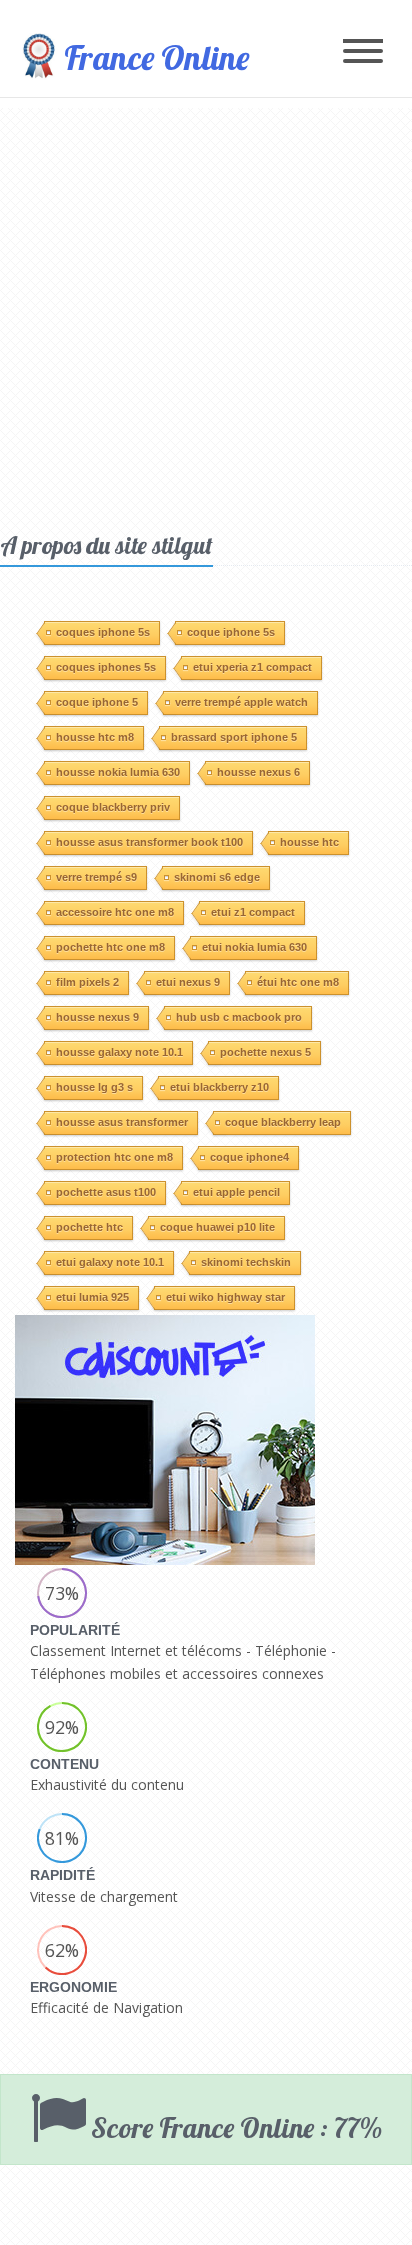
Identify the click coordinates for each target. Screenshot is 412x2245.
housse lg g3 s (94, 1087)
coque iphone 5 (97, 702)
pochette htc (89, 1227)
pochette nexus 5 (265, 1052)
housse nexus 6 (258, 772)
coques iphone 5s (103, 632)
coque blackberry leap (283, 1122)
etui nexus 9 (188, 982)
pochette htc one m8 (110, 947)
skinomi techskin (246, 1262)
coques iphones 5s (106, 667)
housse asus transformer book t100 (149, 842)
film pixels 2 (87, 982)
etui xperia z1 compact (252, 667)
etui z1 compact (253, 912)
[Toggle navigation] (363, 52)
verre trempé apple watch (241, 702)
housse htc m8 (95, 737)
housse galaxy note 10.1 (119, 1052)
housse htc (309, 842)
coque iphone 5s (231, 632)
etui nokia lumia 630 (254, 947)
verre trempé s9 (96, 877)
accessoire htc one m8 (115, 912)
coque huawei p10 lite (217, 1227)
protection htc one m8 (114, 1157)
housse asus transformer (122, 1122)
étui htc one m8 (298, 982)
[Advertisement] (206, 314)
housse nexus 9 (97, 1017)
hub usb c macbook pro (239, 1017)
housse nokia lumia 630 (118, 772)
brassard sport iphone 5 (234, 737)
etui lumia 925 (92, 1297)
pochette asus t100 (106, 1192)
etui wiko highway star (225, 1297)
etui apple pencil (236, 1192)
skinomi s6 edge (217, 877)
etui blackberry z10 (219, 1087)
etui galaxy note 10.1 (110, 1262)
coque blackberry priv (113, 807)
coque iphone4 (249, 1157)
